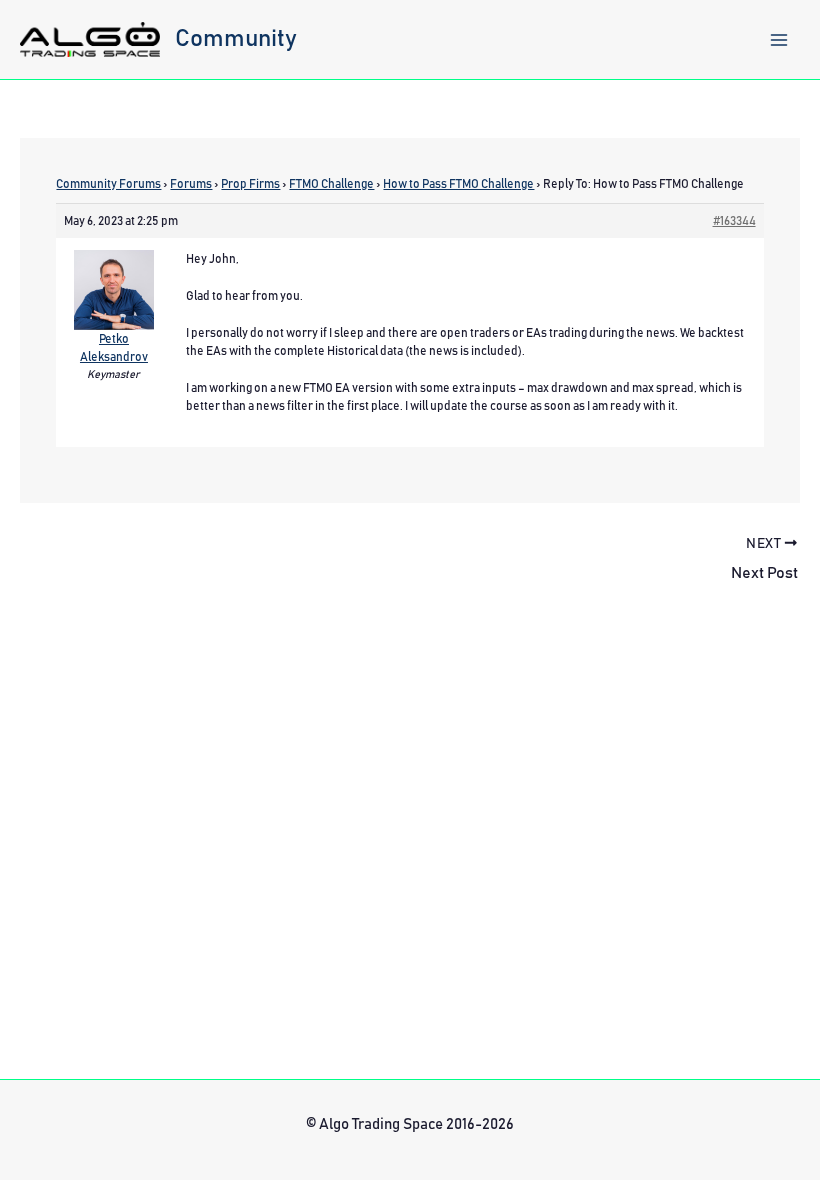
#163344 (734, 221)
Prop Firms (250, 184)
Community (236, 39)
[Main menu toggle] (779, 40)
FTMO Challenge (331, 184)
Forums (191, 184)
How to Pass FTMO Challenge (458, 184)
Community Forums (108, 184)
